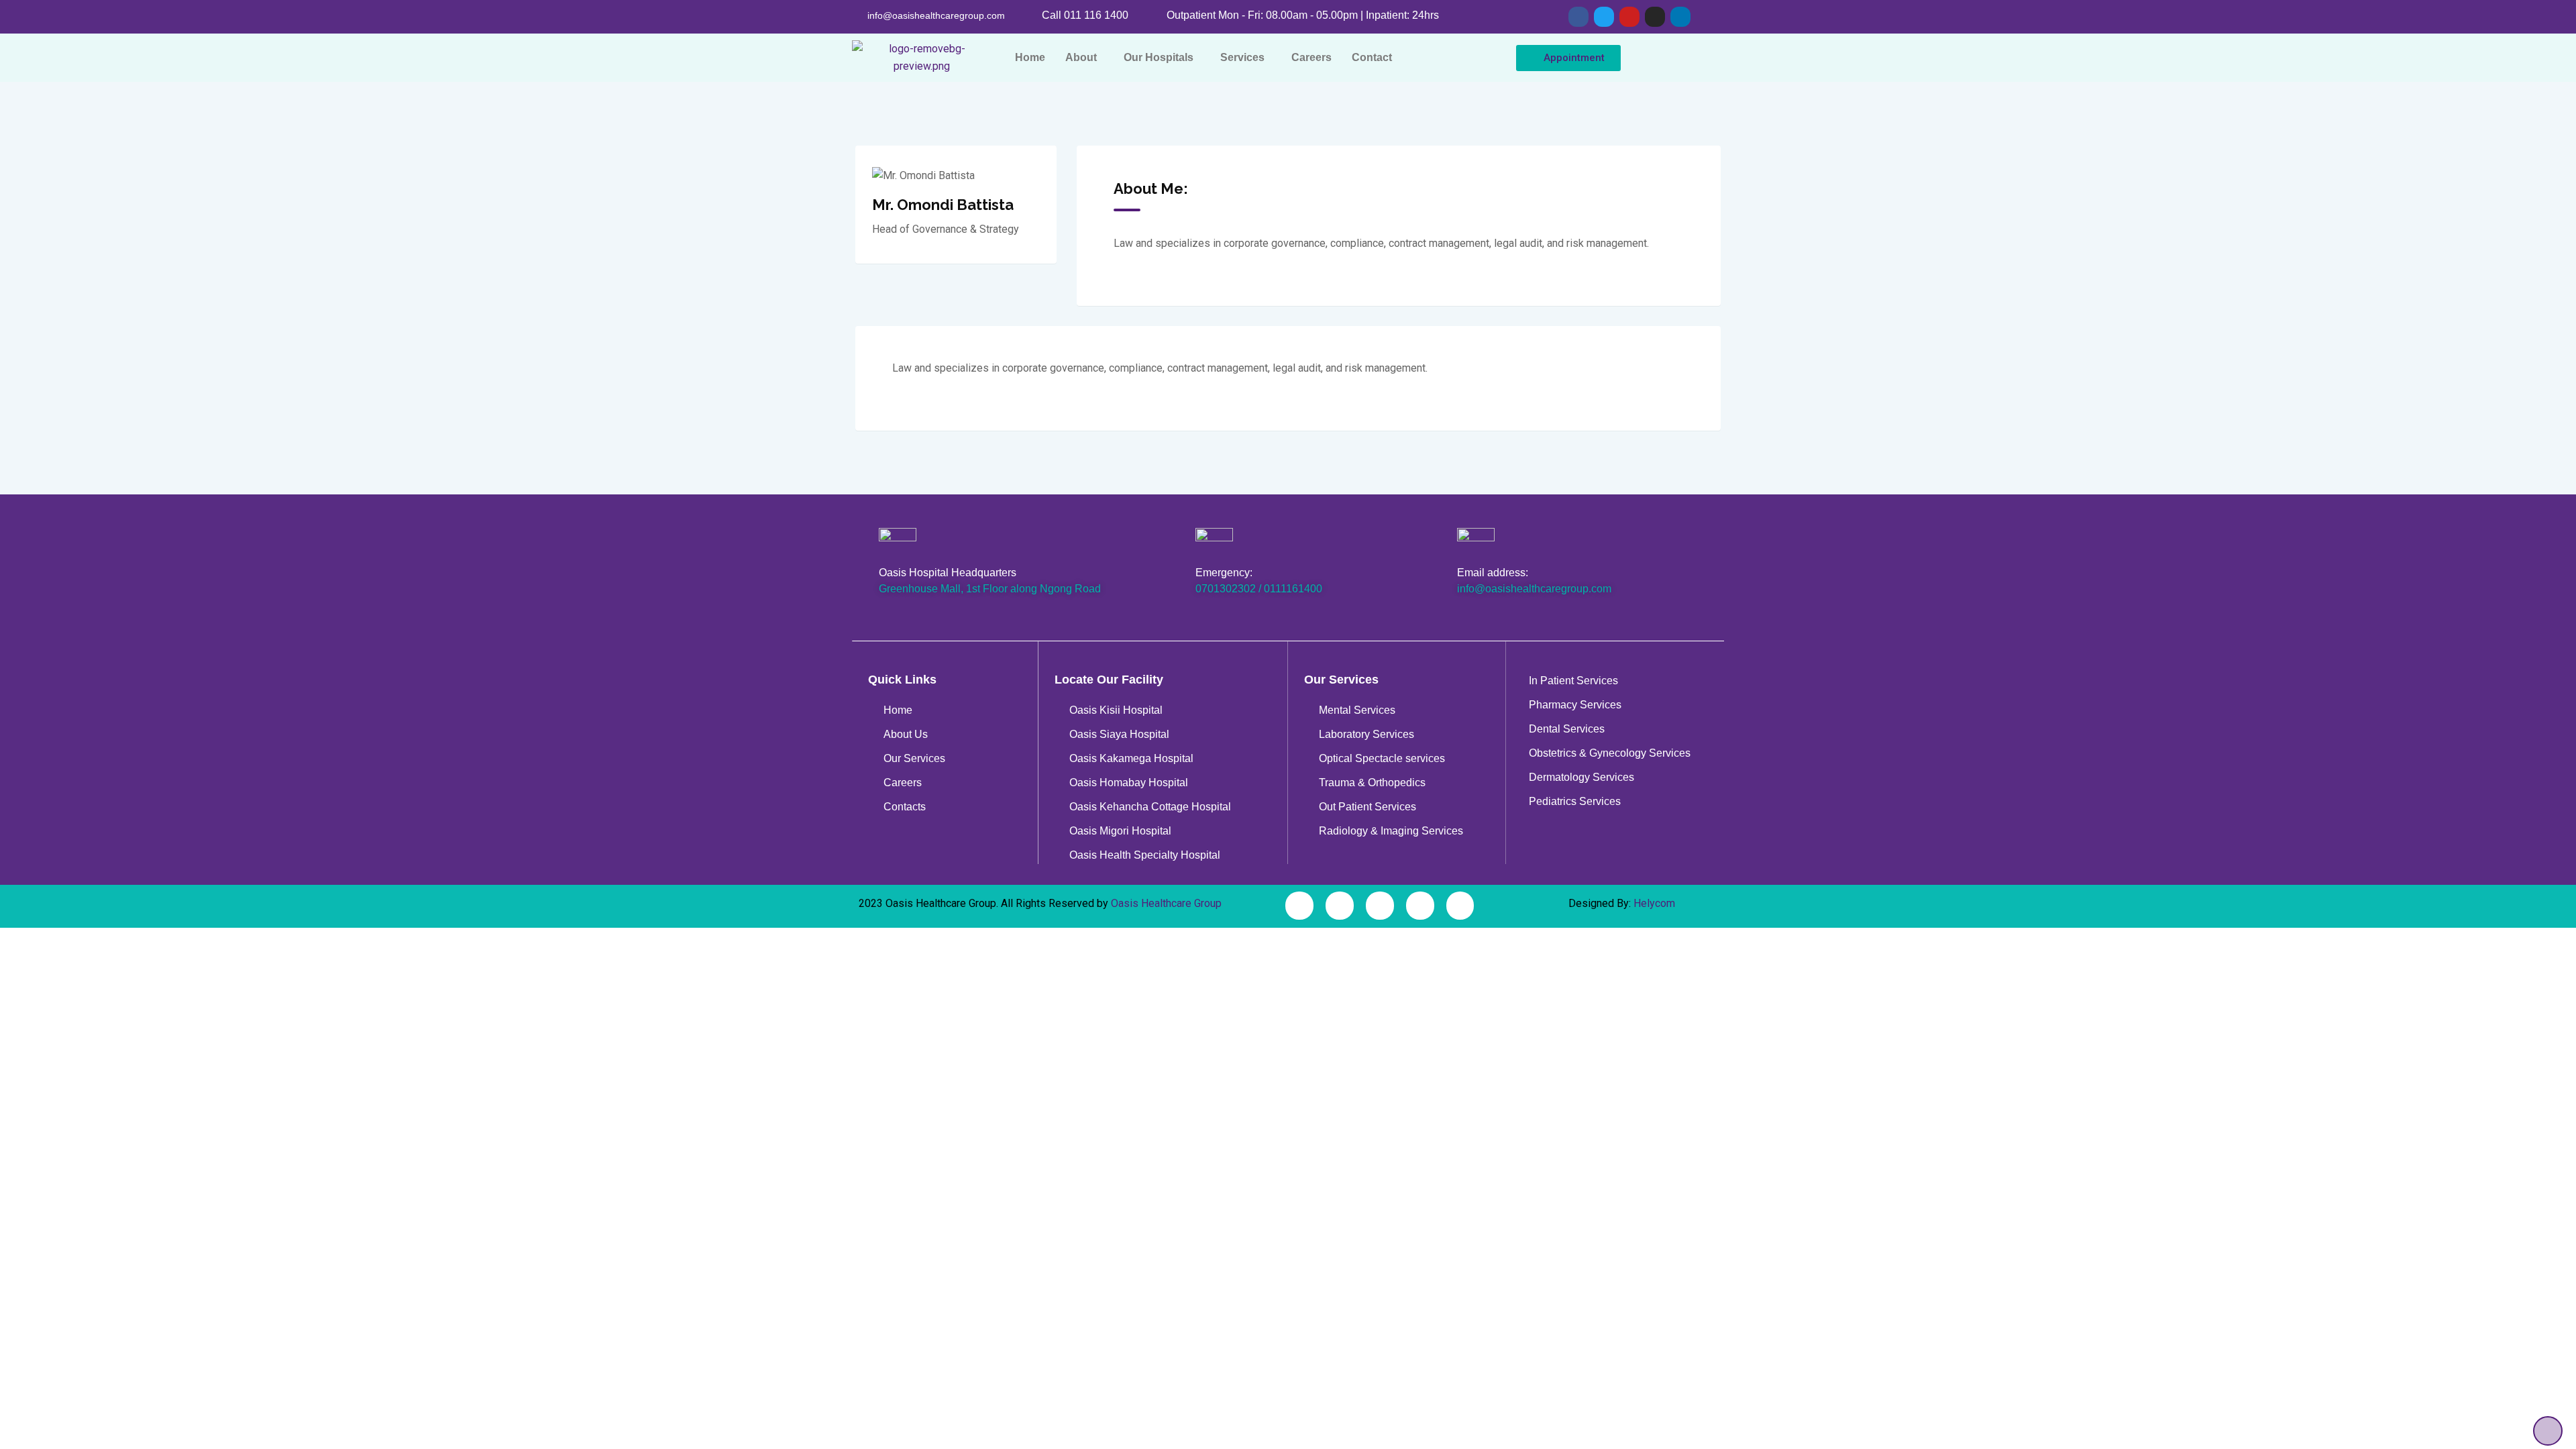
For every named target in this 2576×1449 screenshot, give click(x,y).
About (1081, 57)
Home (1030, 57)
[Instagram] (1655, 17)
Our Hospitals (1159, 57)
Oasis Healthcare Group (1166, 903)
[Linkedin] (1680, 17)
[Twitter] (1604, 17)
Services (1242, 57)
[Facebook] (1578, 17)
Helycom (1654, 903)
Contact (1372, 57)
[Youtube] (1629, 17)
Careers (1311, 57)
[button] (1084, 58)
